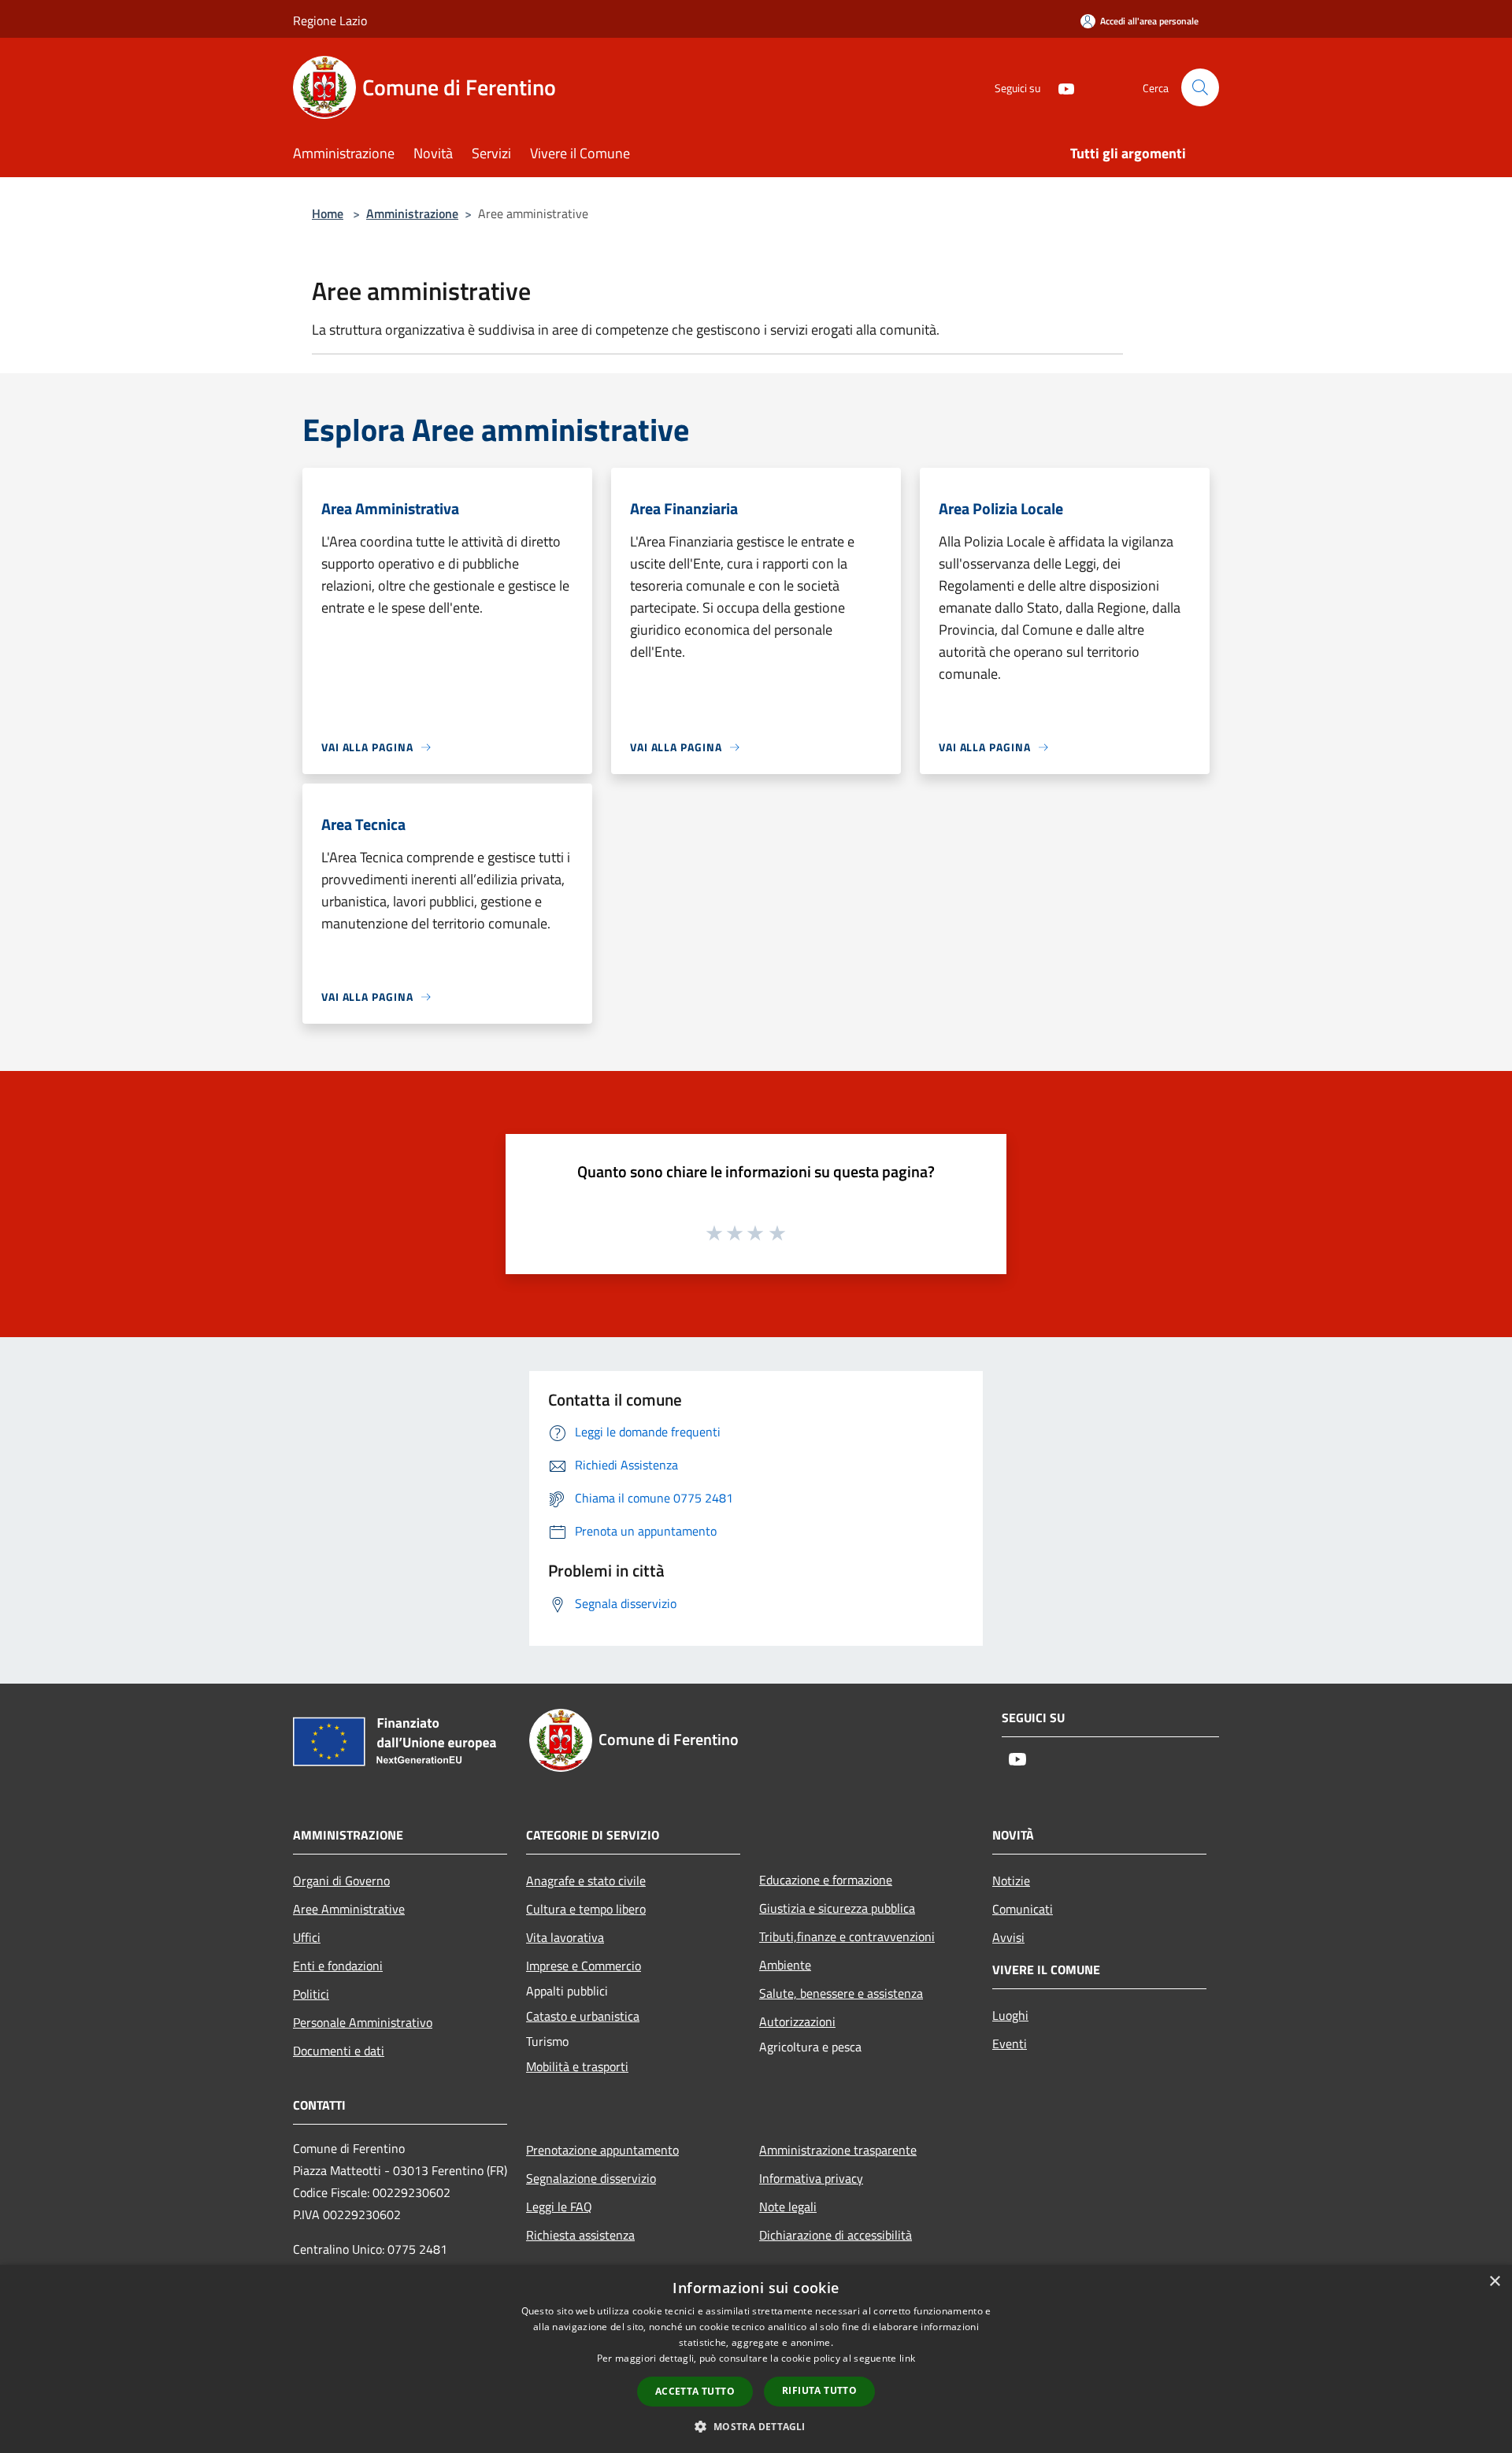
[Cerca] (1200, 87)
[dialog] (756, 2359)
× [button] (1494, 2282)
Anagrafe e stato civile (586, 1881)
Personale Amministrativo (363, 2022)
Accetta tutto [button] (695, 2391)
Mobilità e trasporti (577, 2066)
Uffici (307, 1937)
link (907, 2358)
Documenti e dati (339, 2051)
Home (328, 213)
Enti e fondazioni (338, 1966)
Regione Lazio (330, 20)
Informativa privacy (811, 2178)
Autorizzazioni (797, 2021)
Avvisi (1008, 1937)
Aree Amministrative (349, 1909)
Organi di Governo (341, 1881)
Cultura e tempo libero (586, 1909)
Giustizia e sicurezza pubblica (837, 1908)
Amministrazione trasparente (838, 2150)
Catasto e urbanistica (583, 2016)
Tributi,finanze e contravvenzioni (847, 1936)
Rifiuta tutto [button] (819, 2390)
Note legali (788, 2207)
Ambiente (785, 1965)
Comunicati (1023, 1909)
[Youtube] (1060, 87)
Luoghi (1010, 2015)
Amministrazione (412, 213)
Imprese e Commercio (584, 1966)
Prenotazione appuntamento (602, 2150)
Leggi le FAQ (559, 2207)
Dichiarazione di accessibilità (836, 2235)
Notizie (1011, 1881)
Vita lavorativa (565, 1937)
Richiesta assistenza (580, 2235)
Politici (311, 1994)
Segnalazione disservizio (591, 2178)
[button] (756, 2426)
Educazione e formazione (826, 1880)
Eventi (1010, 2044)
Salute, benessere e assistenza (841, 1993)
